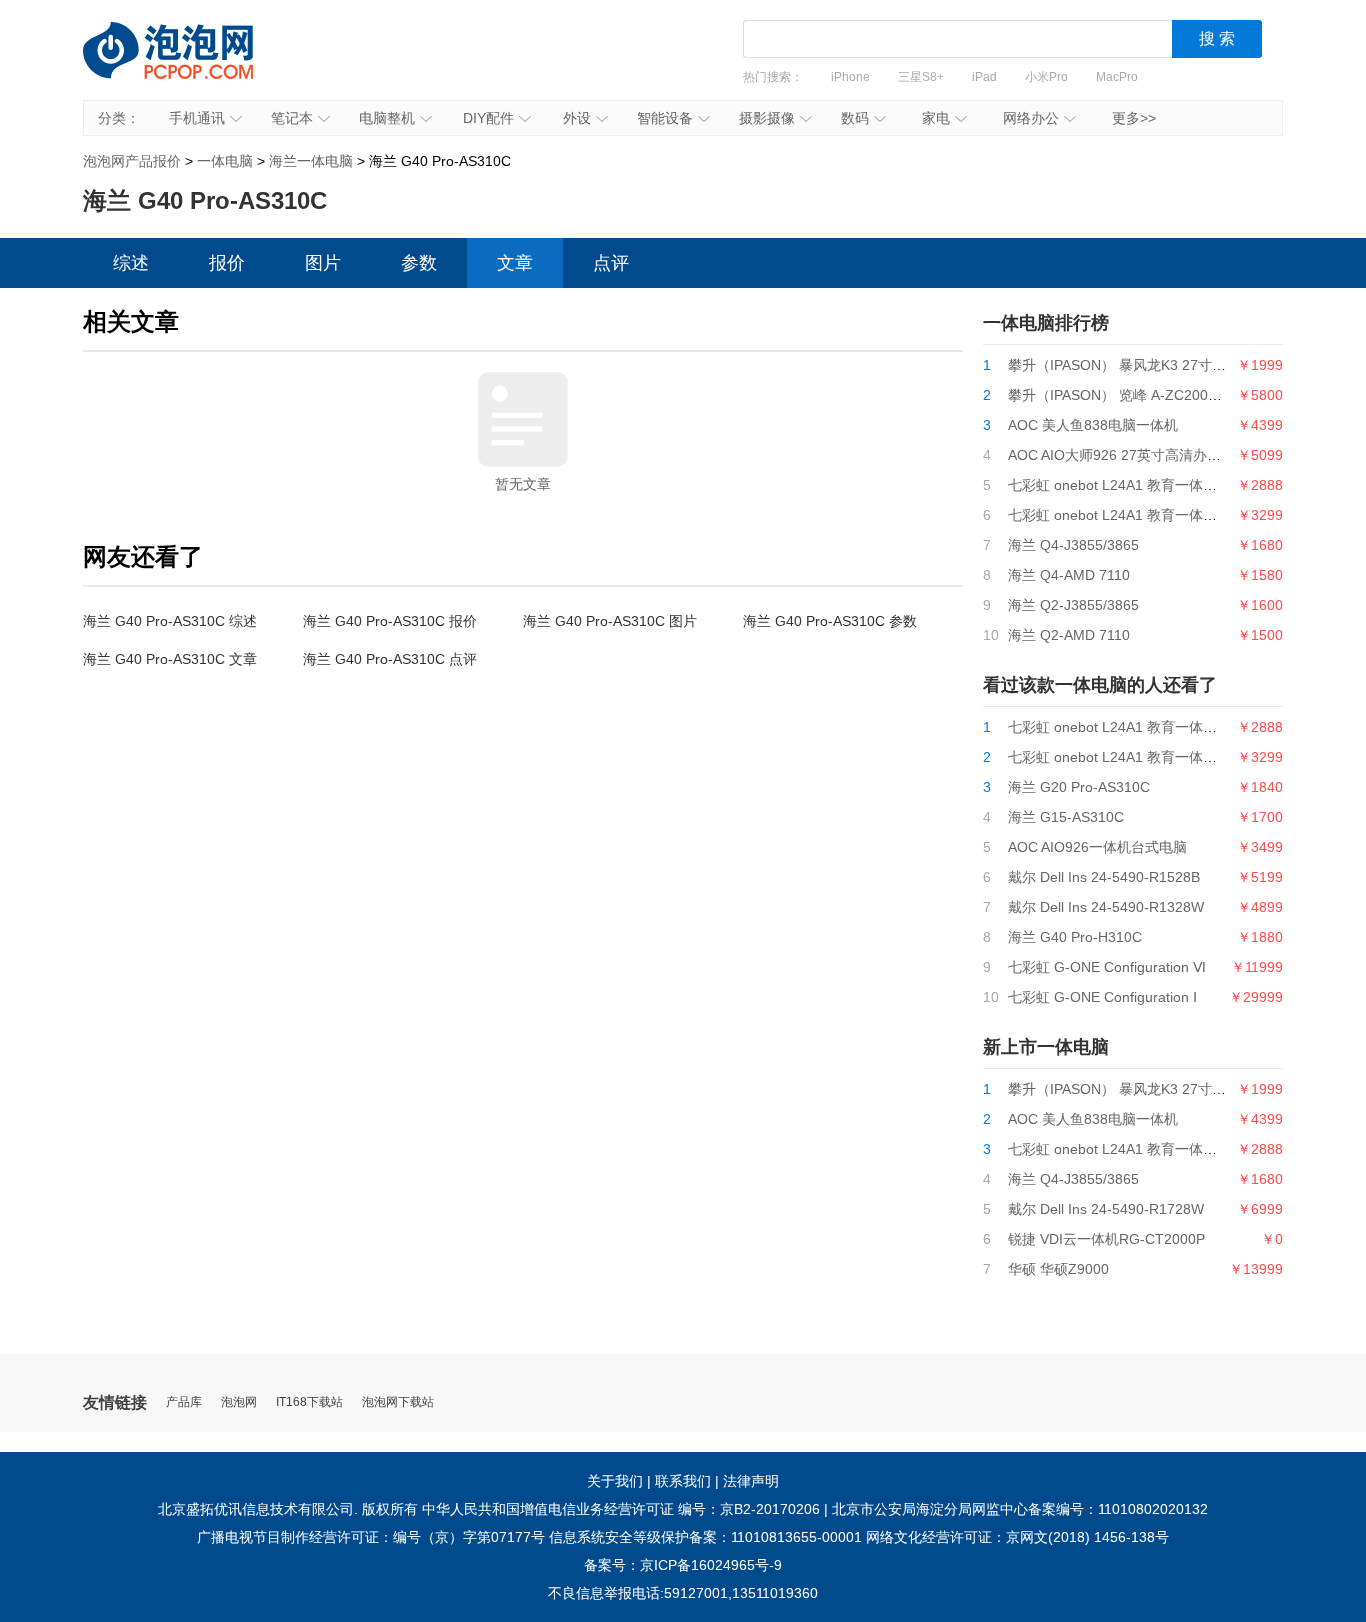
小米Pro (1046, 77)
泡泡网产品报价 (188, 65)
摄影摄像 (767, 118)
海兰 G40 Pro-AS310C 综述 (170, 621)
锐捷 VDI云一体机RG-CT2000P (1106, 1239)
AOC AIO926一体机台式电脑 (1097, 847)
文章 (515, 263)
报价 (227, 263)
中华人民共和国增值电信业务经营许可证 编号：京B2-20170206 (621, 1509)
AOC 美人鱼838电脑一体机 (1093, 425)
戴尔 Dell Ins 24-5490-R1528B (1104, 877)
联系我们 (683, 1481)
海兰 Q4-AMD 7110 (1069, 575)
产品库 (184, 1402)
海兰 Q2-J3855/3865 (1073, 605)
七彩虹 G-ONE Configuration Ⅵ (1107, 967)
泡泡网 (239, 1402)
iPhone (850, 77)
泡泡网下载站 (398, 1402)
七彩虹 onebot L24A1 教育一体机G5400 (1134, 515)
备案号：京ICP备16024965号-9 (683, 1565)
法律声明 (751, 1481)
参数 (419, 263)
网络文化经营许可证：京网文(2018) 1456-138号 (1017, 1537)
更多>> (1134, 118)
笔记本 (292, 118)
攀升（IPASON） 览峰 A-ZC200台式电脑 (1136, 395)
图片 (323, 263)
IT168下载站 (309, 1402)
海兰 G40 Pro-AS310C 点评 (390, 659)
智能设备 (665, 118)
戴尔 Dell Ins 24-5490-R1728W (1106, 1209)
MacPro (1117, 77)
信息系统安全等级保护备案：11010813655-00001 (705, 1537)
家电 (936, 118)
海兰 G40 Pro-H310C (1075, 937)
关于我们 (615, 1481)
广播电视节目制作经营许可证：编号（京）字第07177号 (371, 1537)
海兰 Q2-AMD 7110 (1069, 635)
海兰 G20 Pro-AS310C (1079, 787)
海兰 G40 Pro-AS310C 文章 (170, 659)
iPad (984, 77)
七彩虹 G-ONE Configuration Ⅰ (1102, 997)
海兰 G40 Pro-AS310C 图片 (610, 621)
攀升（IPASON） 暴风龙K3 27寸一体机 (1131, 365)
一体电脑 (225, 161)
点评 (611, 263)
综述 (131, 263)
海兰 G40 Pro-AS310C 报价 (390, 621)
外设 (577, 118)
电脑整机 (387, 118)
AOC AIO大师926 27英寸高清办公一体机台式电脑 (1163, 455)
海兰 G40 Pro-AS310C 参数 (830, 621)
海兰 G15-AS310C (1066, 817)
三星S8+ (921, 77)
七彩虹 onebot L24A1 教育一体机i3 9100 (1136, 485)
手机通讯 (197, 118)
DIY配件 (488, 118)
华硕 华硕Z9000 (1058, 1269)
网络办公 (1031, 118)
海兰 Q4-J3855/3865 (1073, 545)
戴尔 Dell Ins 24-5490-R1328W (1106, 907)
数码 (855, 118)
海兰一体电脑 (311, 161)
